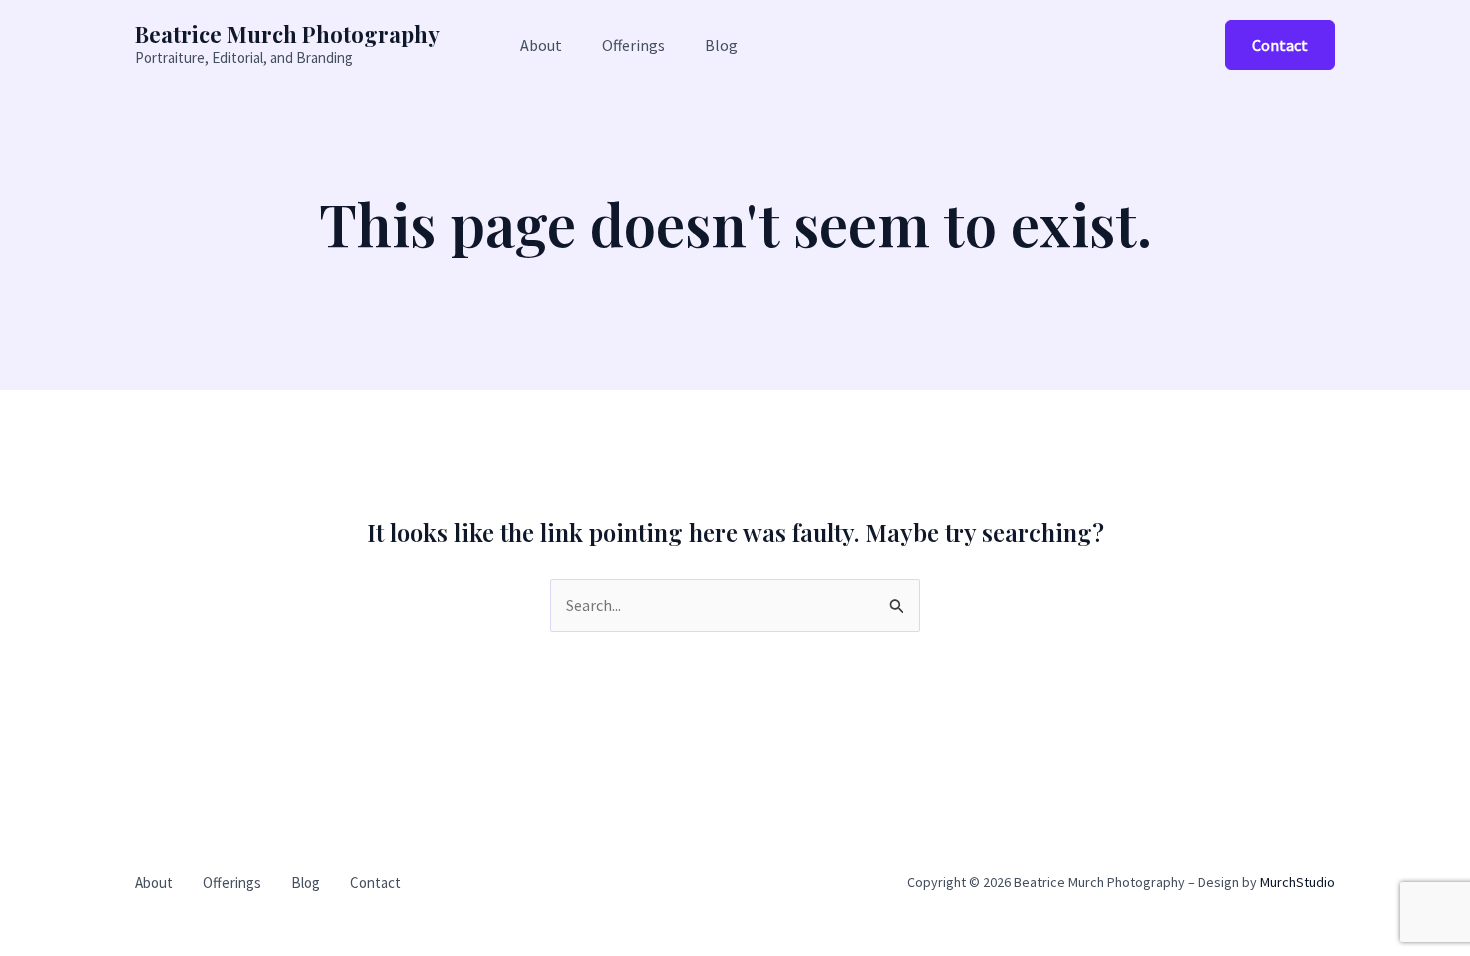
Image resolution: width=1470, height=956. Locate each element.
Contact (375, 882)
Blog (305, 882)
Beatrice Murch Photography (287, 34)
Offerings (232, 882)
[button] (1280, 45)
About (154, 882)
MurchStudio (1297, 882)
